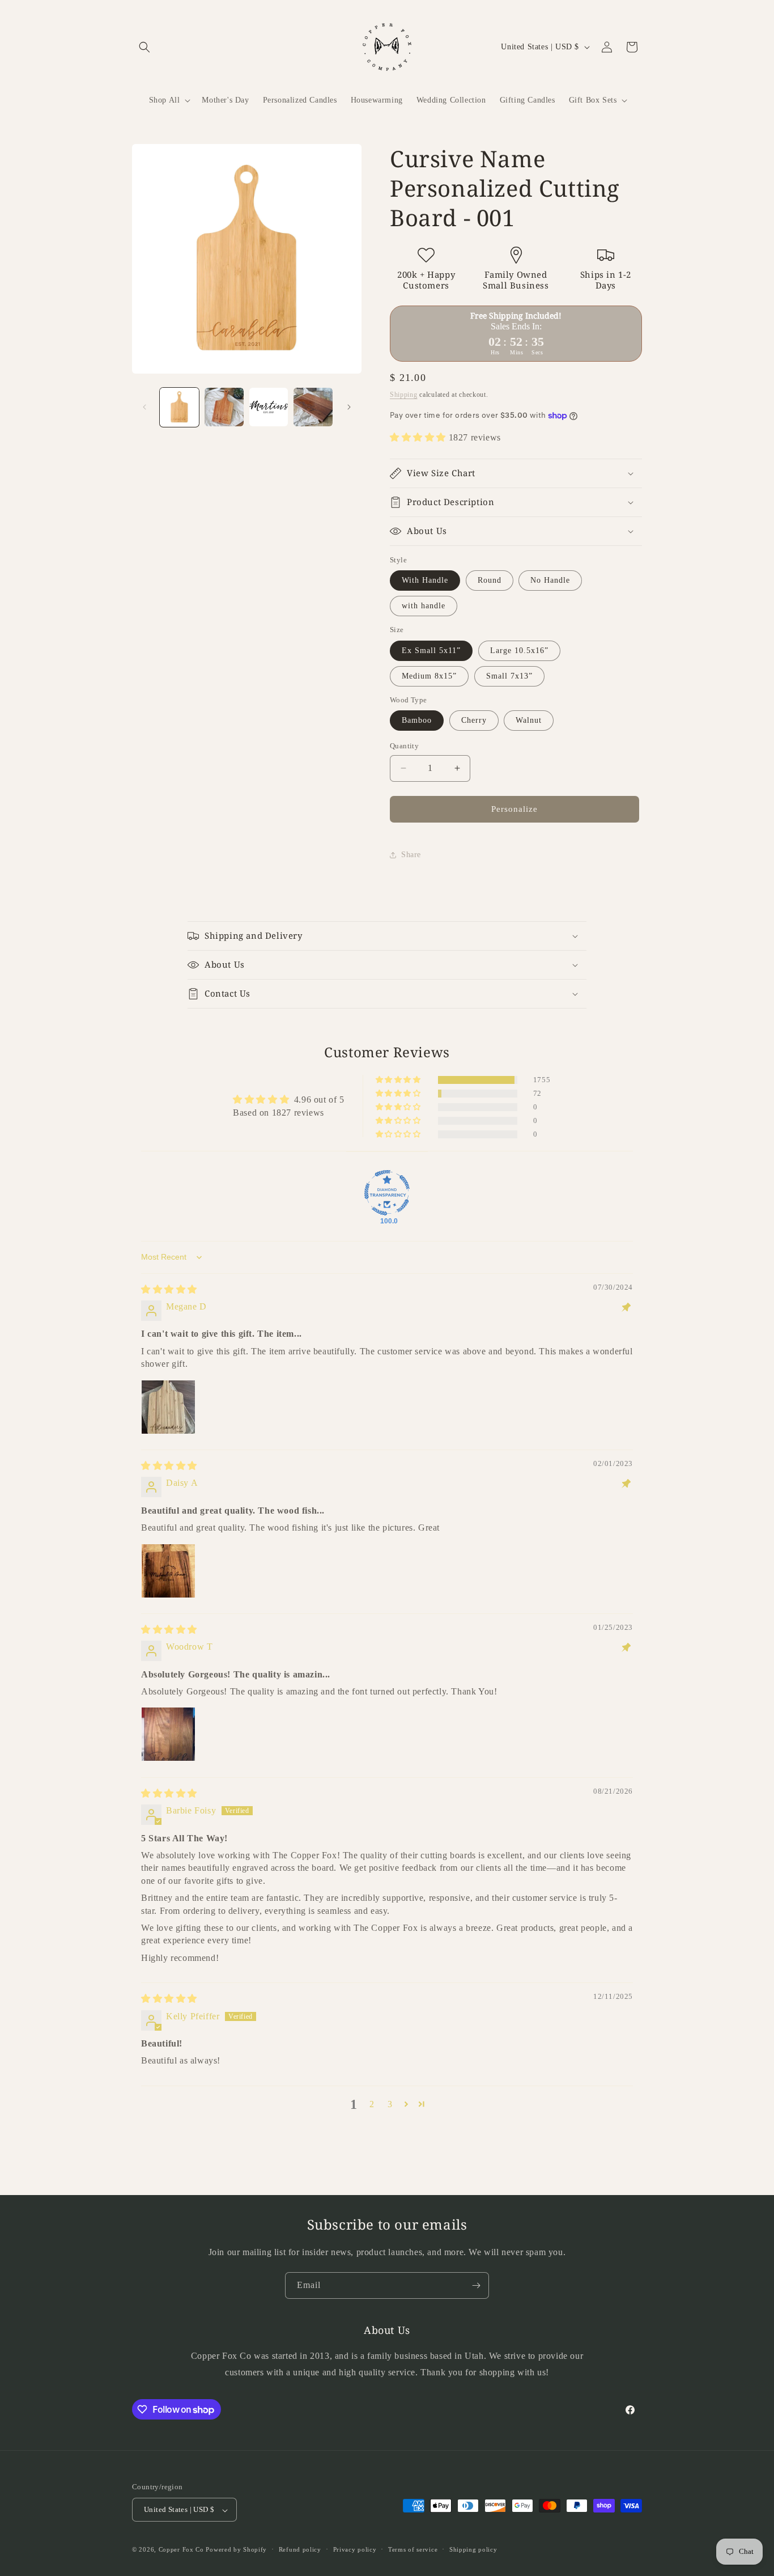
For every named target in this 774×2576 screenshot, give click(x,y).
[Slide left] (144, 407)
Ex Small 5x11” (431, 651)
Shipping (404, 395)
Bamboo (417, 720)
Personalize (514, 809)
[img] (169, 1289)
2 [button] (372, 2104)
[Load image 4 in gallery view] (313, 407)
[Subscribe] (476, 2285)
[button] (144, 47)
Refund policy (300, 2549)
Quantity (404, 746)
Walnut (529, 720)
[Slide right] (349, 407)
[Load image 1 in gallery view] (179, 407)
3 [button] (390, 2104)
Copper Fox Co (181, 2550)
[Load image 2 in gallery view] (224, 407)
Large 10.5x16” (519, 651)
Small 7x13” (509, 676)
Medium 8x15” (429, 676)
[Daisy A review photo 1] (168, 1571)
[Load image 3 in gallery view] (269, 407)
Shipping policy (473, 2549)
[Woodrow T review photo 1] (168, 1734)
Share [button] (411, 855)
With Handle (425, 580)
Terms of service (413, 2549)
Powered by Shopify (236, 2550)
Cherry (474, 720)
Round (490, 580)
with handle (424, 606)
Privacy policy (355, 2549)
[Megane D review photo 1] (168, 1407)
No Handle (550, 580)
